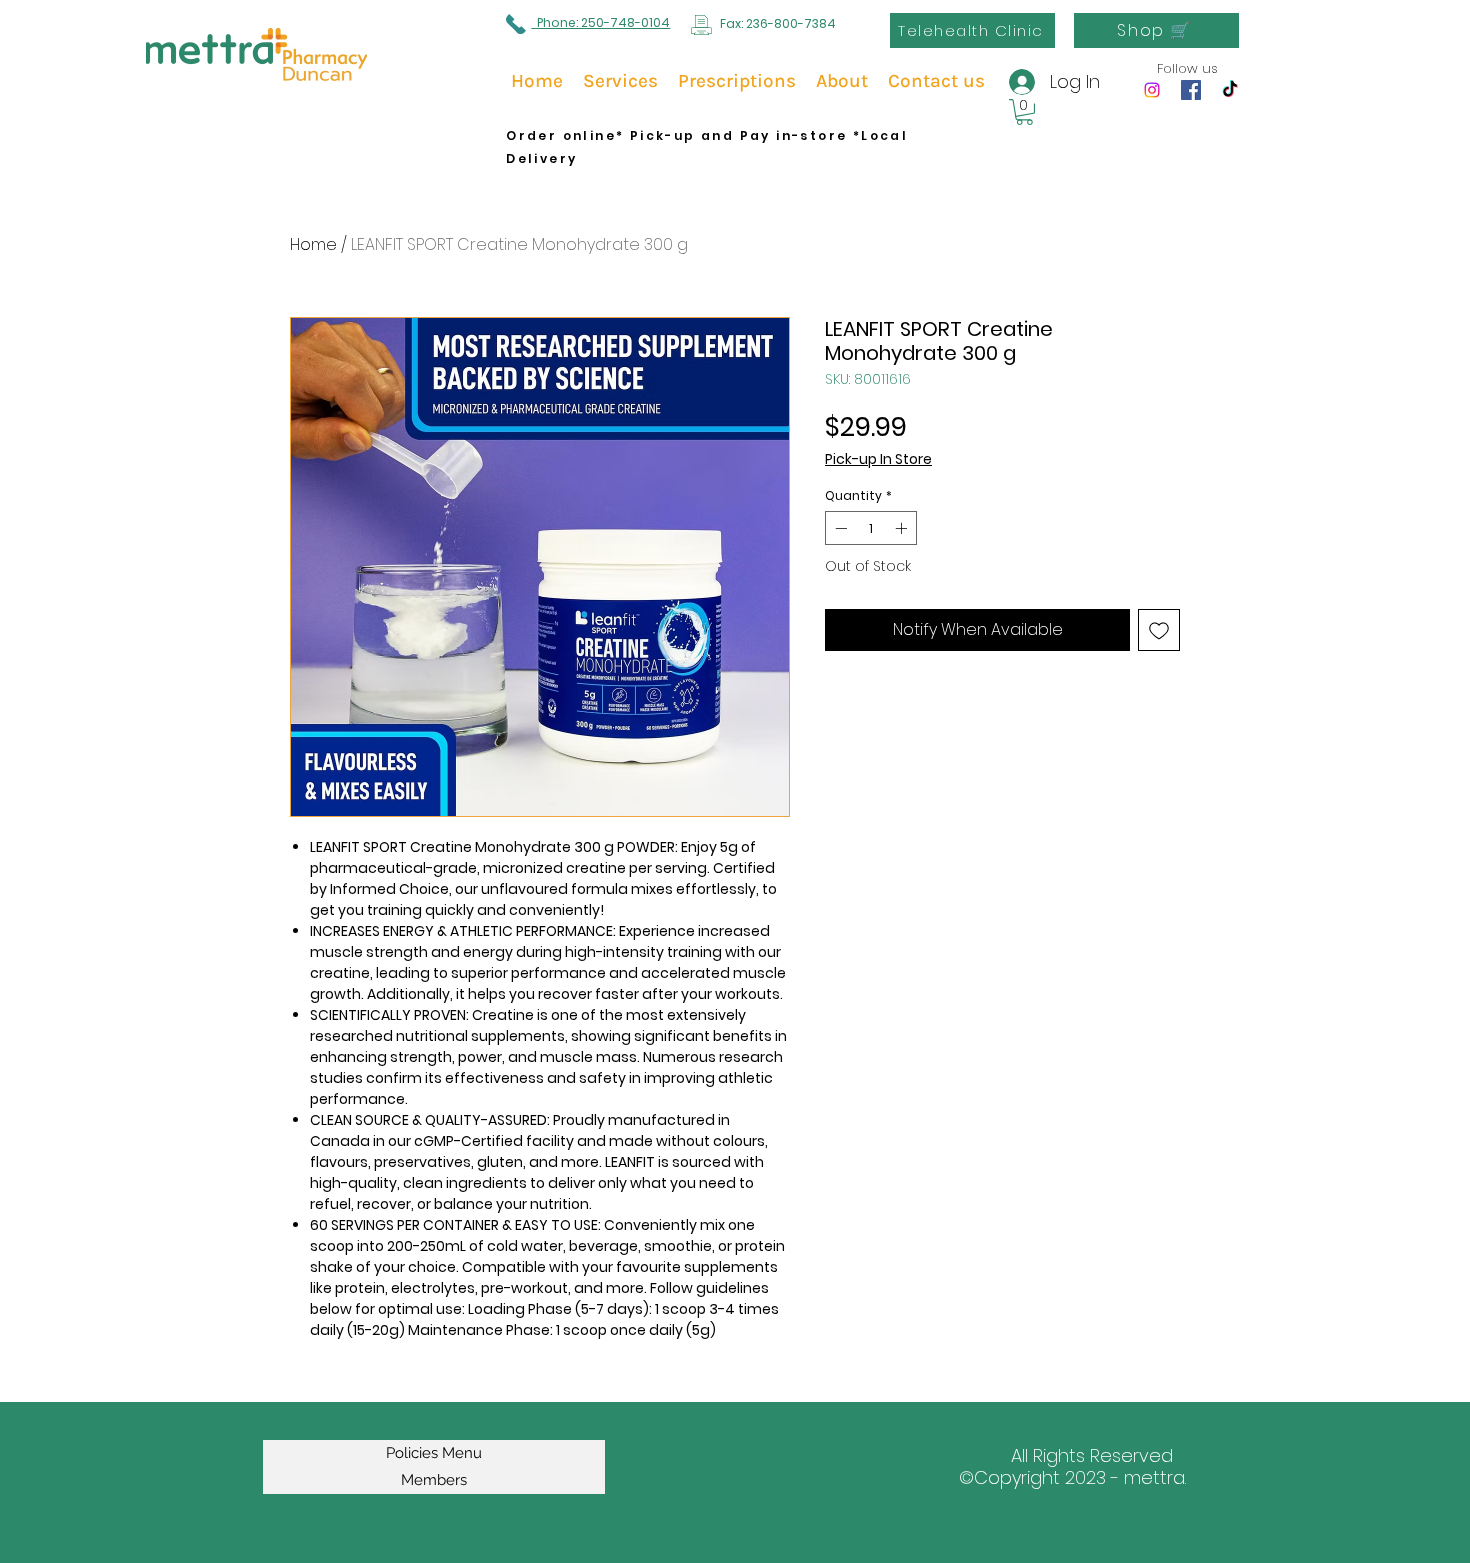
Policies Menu (434, 1453)
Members (434, 1480)
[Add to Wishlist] (1159, 630)
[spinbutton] (871, 528)
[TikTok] (1230, 90)
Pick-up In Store (878, 459)
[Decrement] (839, 528)
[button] (1024, 112)
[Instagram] (1152, 90)
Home (313, 244)
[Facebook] (1191, 90)
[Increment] (903, 528)
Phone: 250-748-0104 (600, 22)
